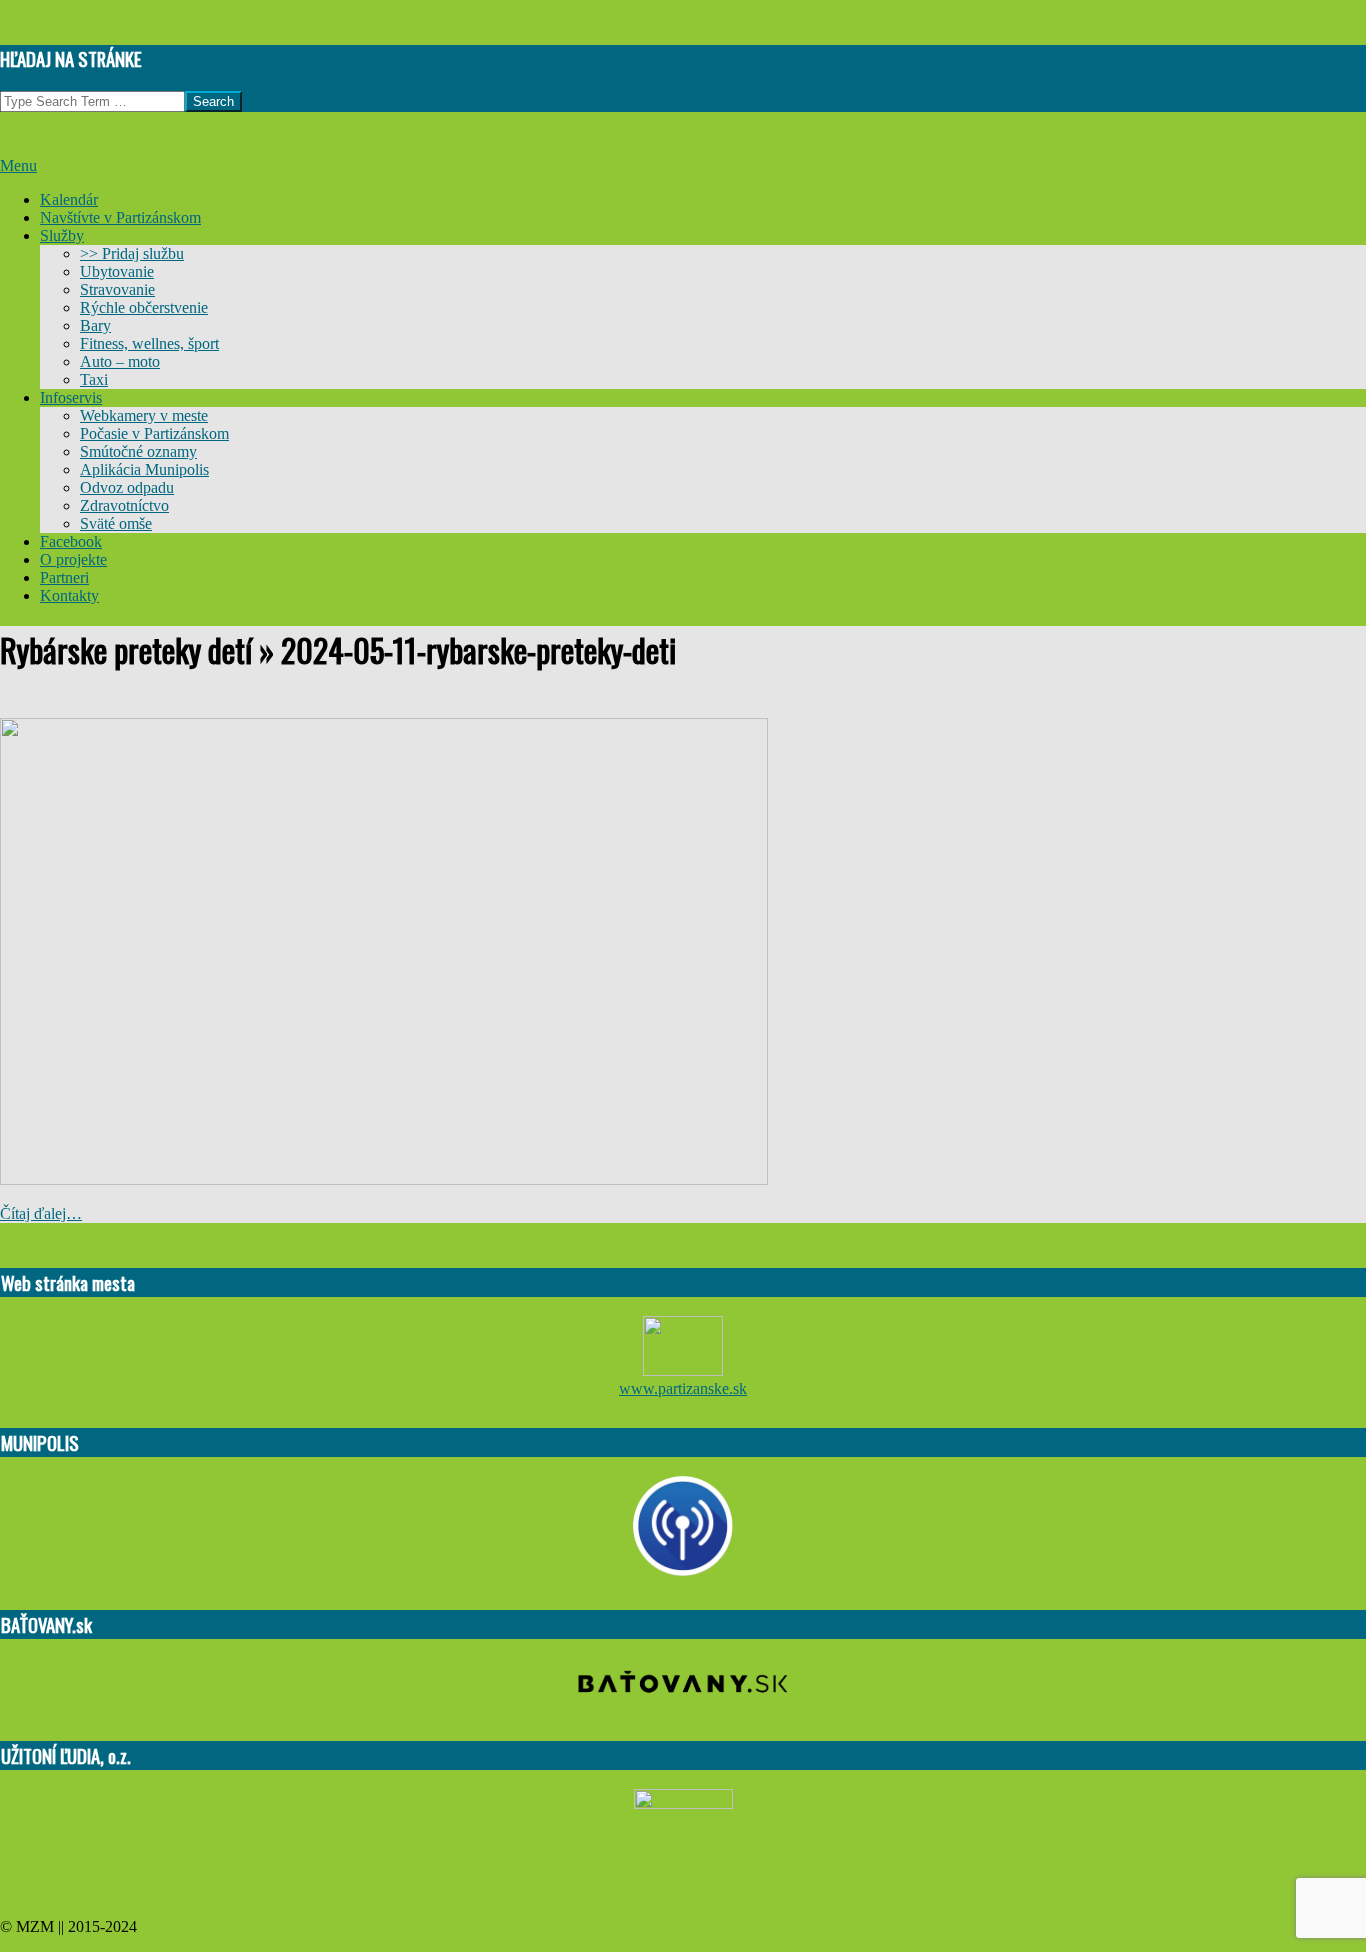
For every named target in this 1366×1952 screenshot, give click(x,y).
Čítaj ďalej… (41, 1213)
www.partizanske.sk (683, 1388)
